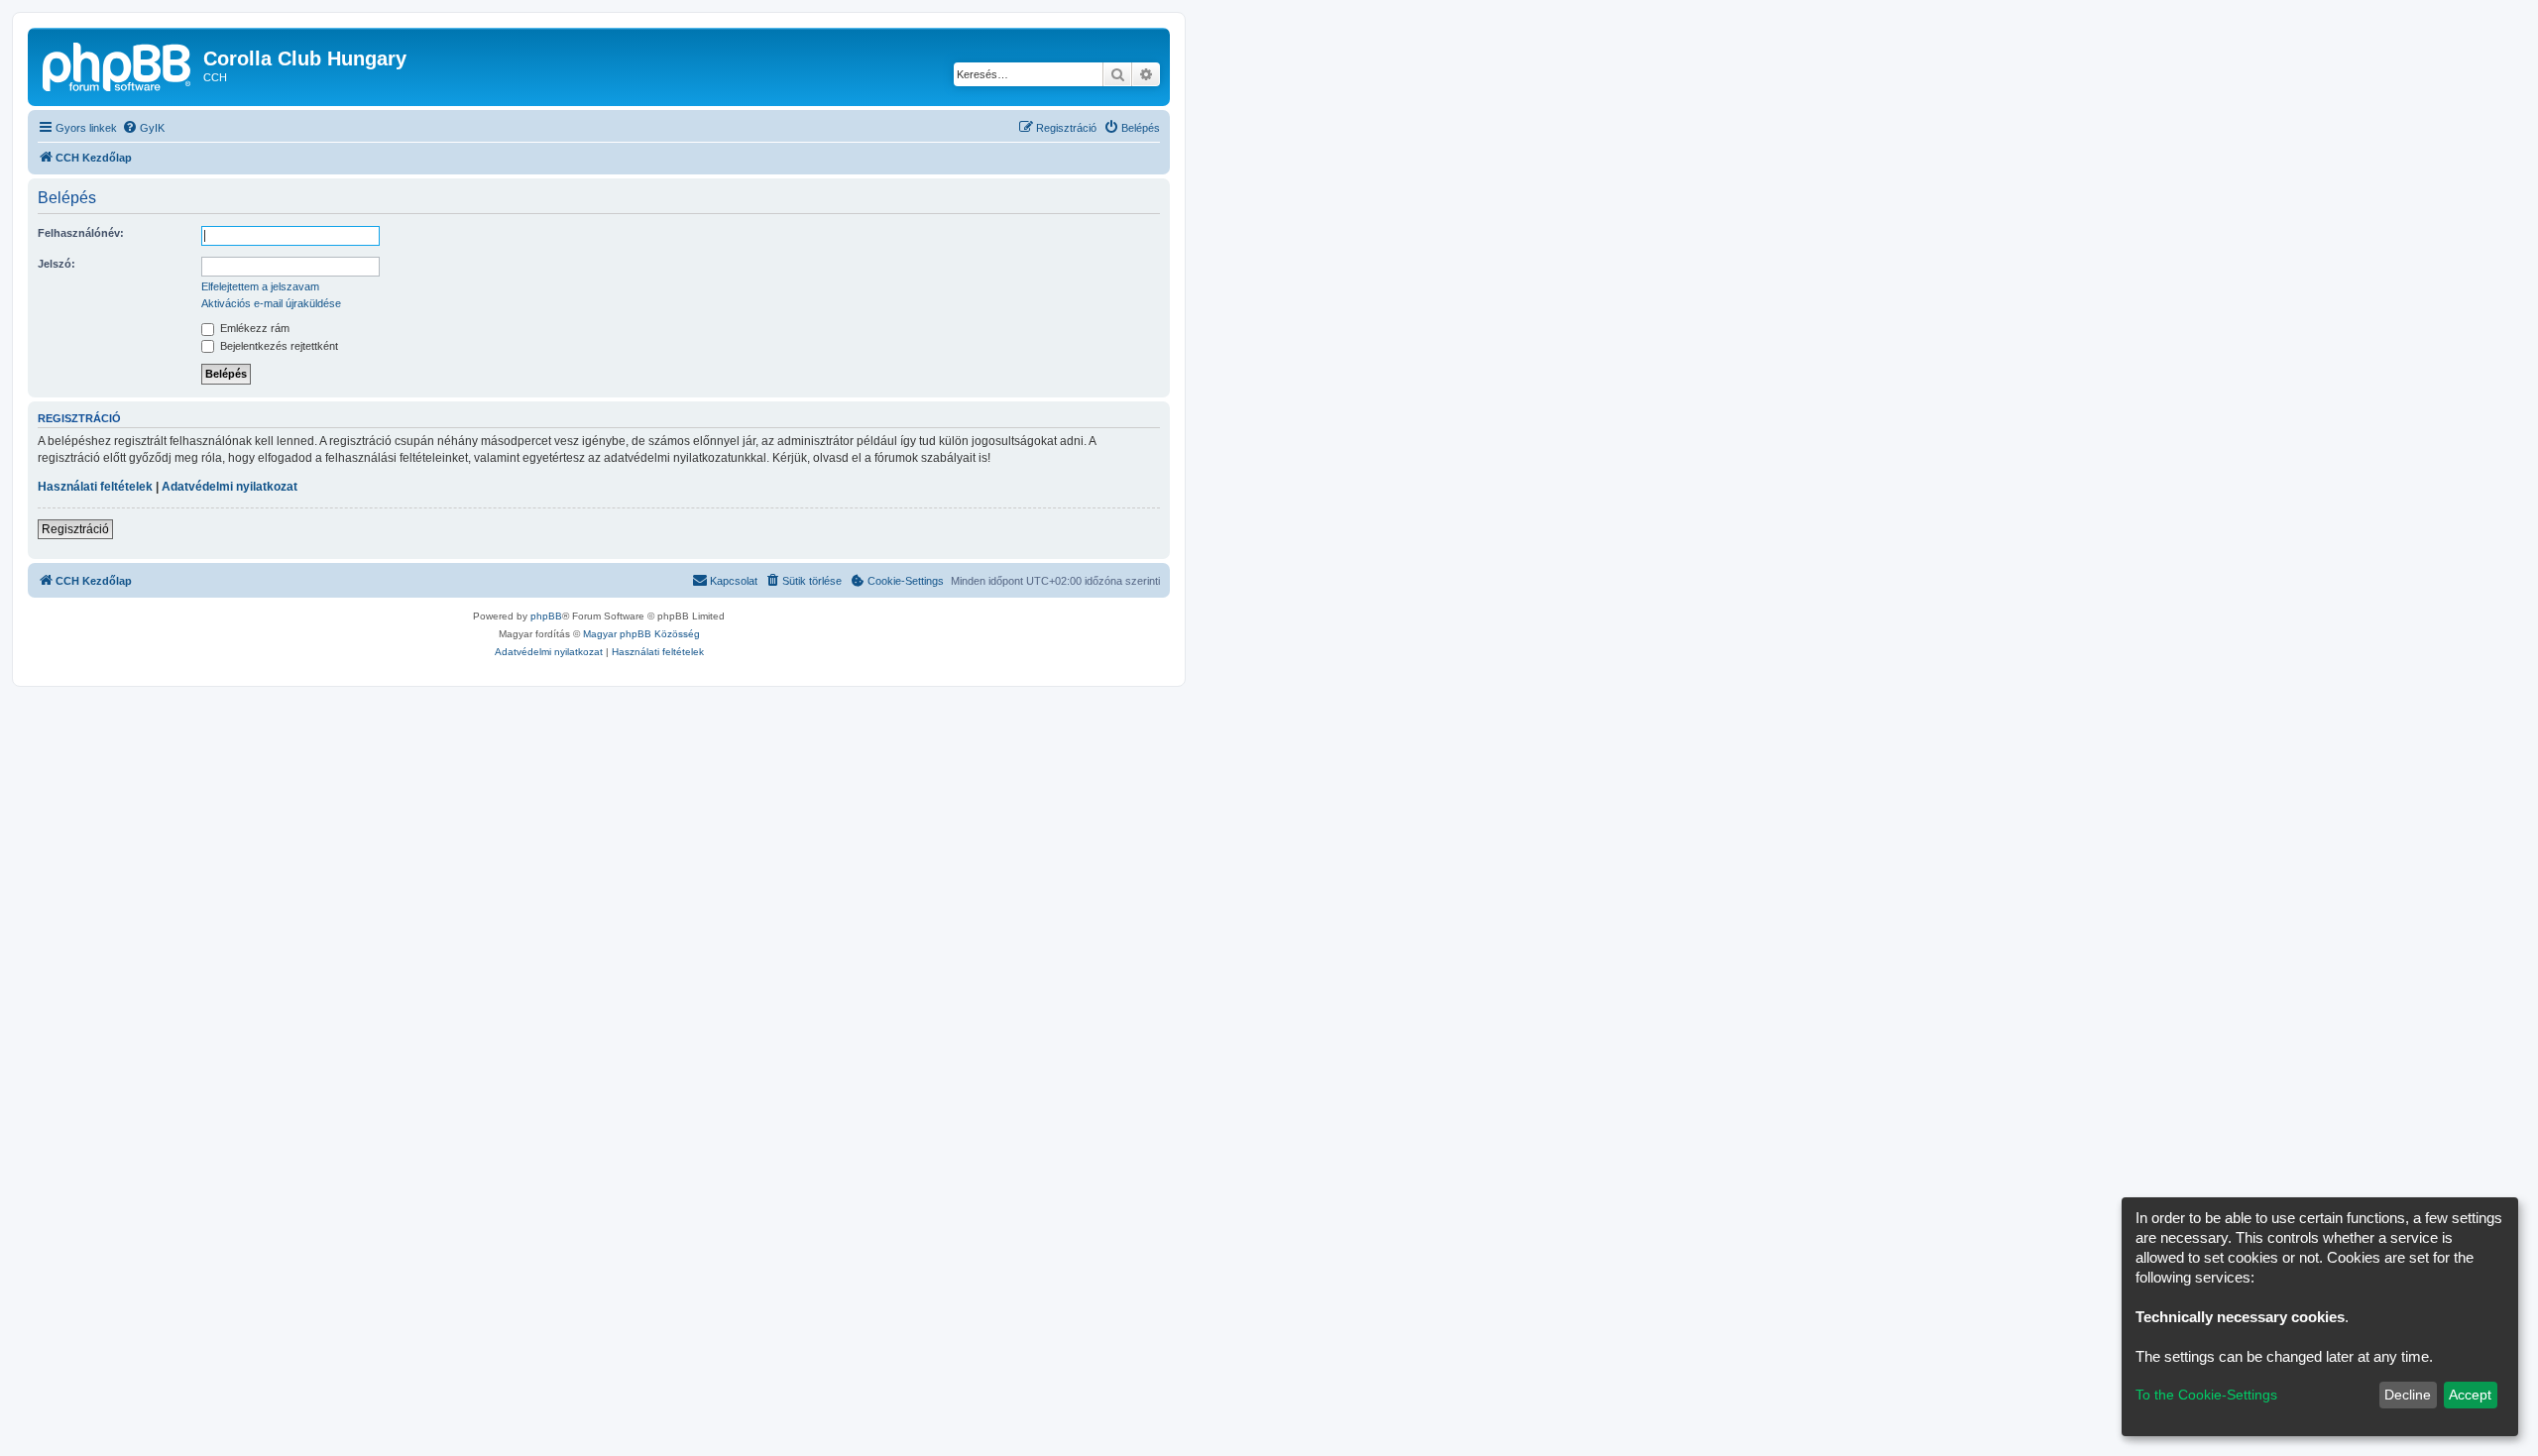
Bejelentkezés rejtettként (278, 346)
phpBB (546, 616)
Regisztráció (75, 529)
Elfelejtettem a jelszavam (260, 286)
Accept (2470, 1395)
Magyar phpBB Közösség (641, 634)
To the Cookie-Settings (2206, 1395)
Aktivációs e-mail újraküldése (271, 303)
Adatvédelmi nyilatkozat (230, 487)
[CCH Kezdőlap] (118, 64)
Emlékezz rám (253, 328)
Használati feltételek (95, 487)
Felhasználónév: (81, 233)
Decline (2408, 1395)
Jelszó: (57, 264)
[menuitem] (143, 128)
